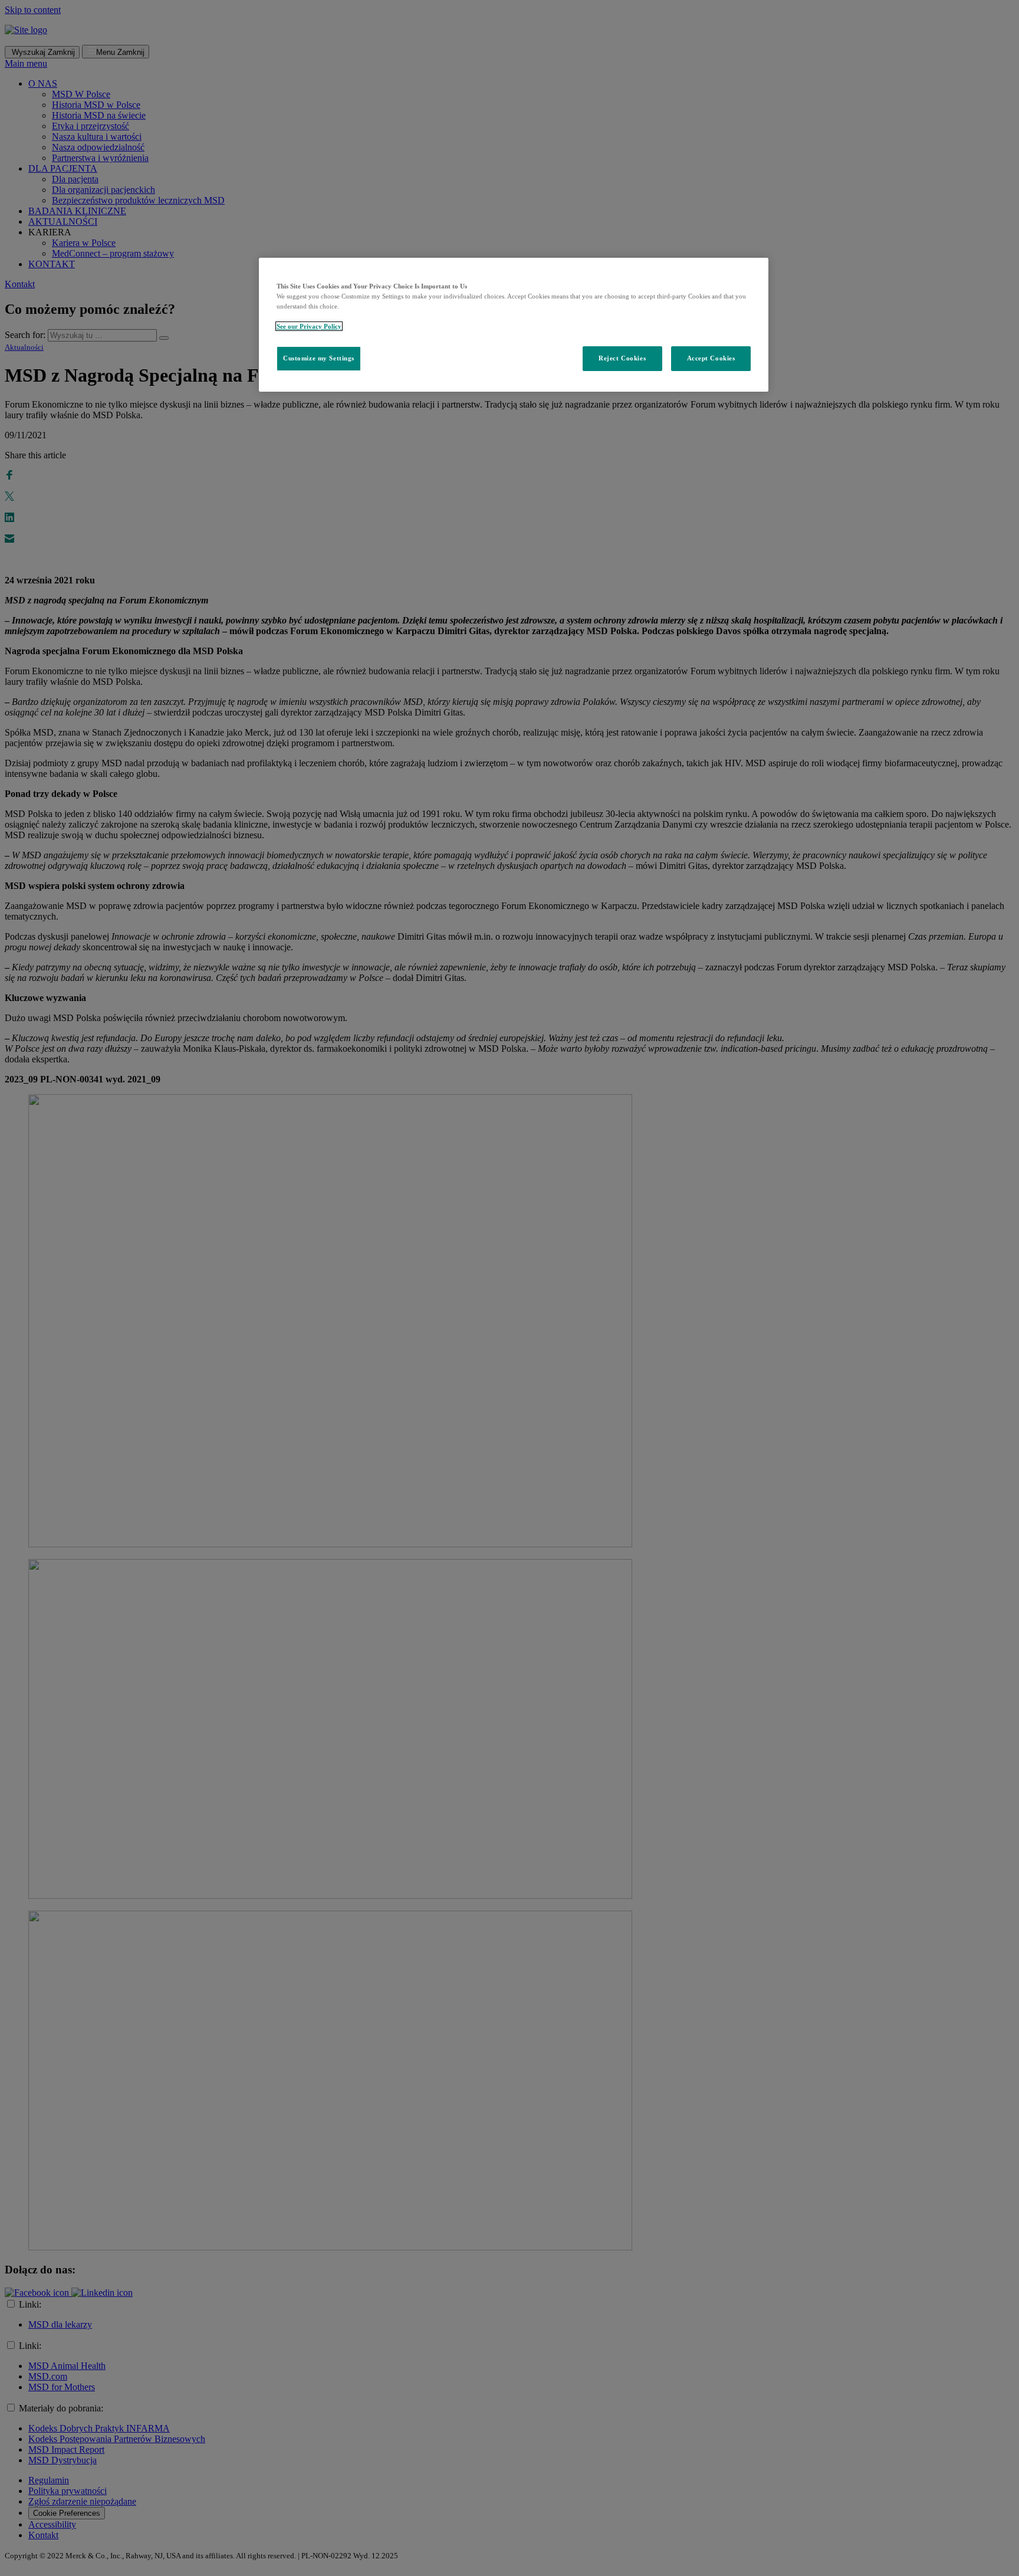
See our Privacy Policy (309, 326)
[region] (514, 325)
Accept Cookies (711, 358)
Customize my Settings (319, 358)
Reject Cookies (622, 358)
